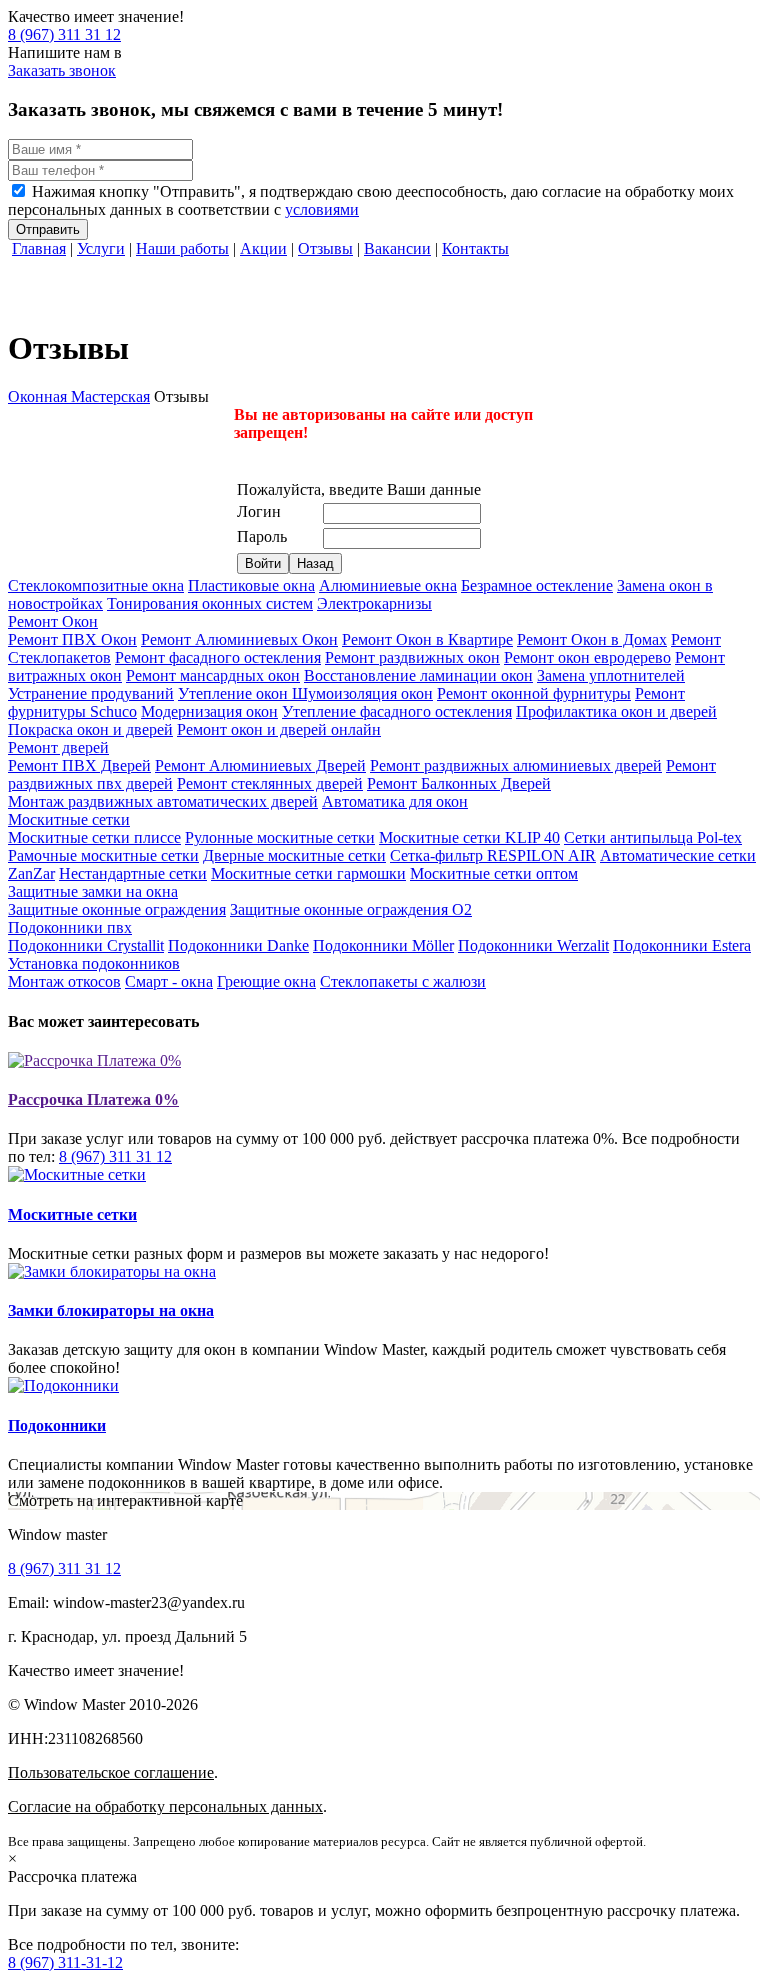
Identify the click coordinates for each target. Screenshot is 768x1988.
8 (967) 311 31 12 (64, 34)
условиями (322, 209)
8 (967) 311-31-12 (65, 1962)
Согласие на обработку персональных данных (165, 1806)
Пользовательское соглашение (111, 1772)
